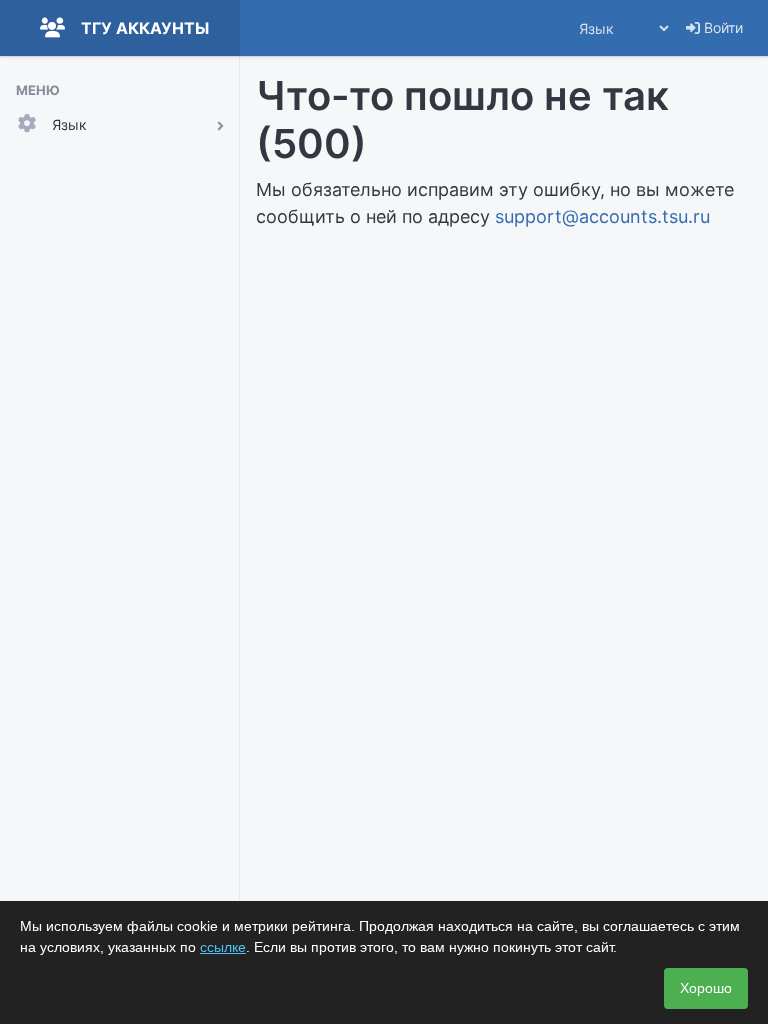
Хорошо (706, 988)
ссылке (223, 947)
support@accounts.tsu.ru (602, 216)
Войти (721, 27)
